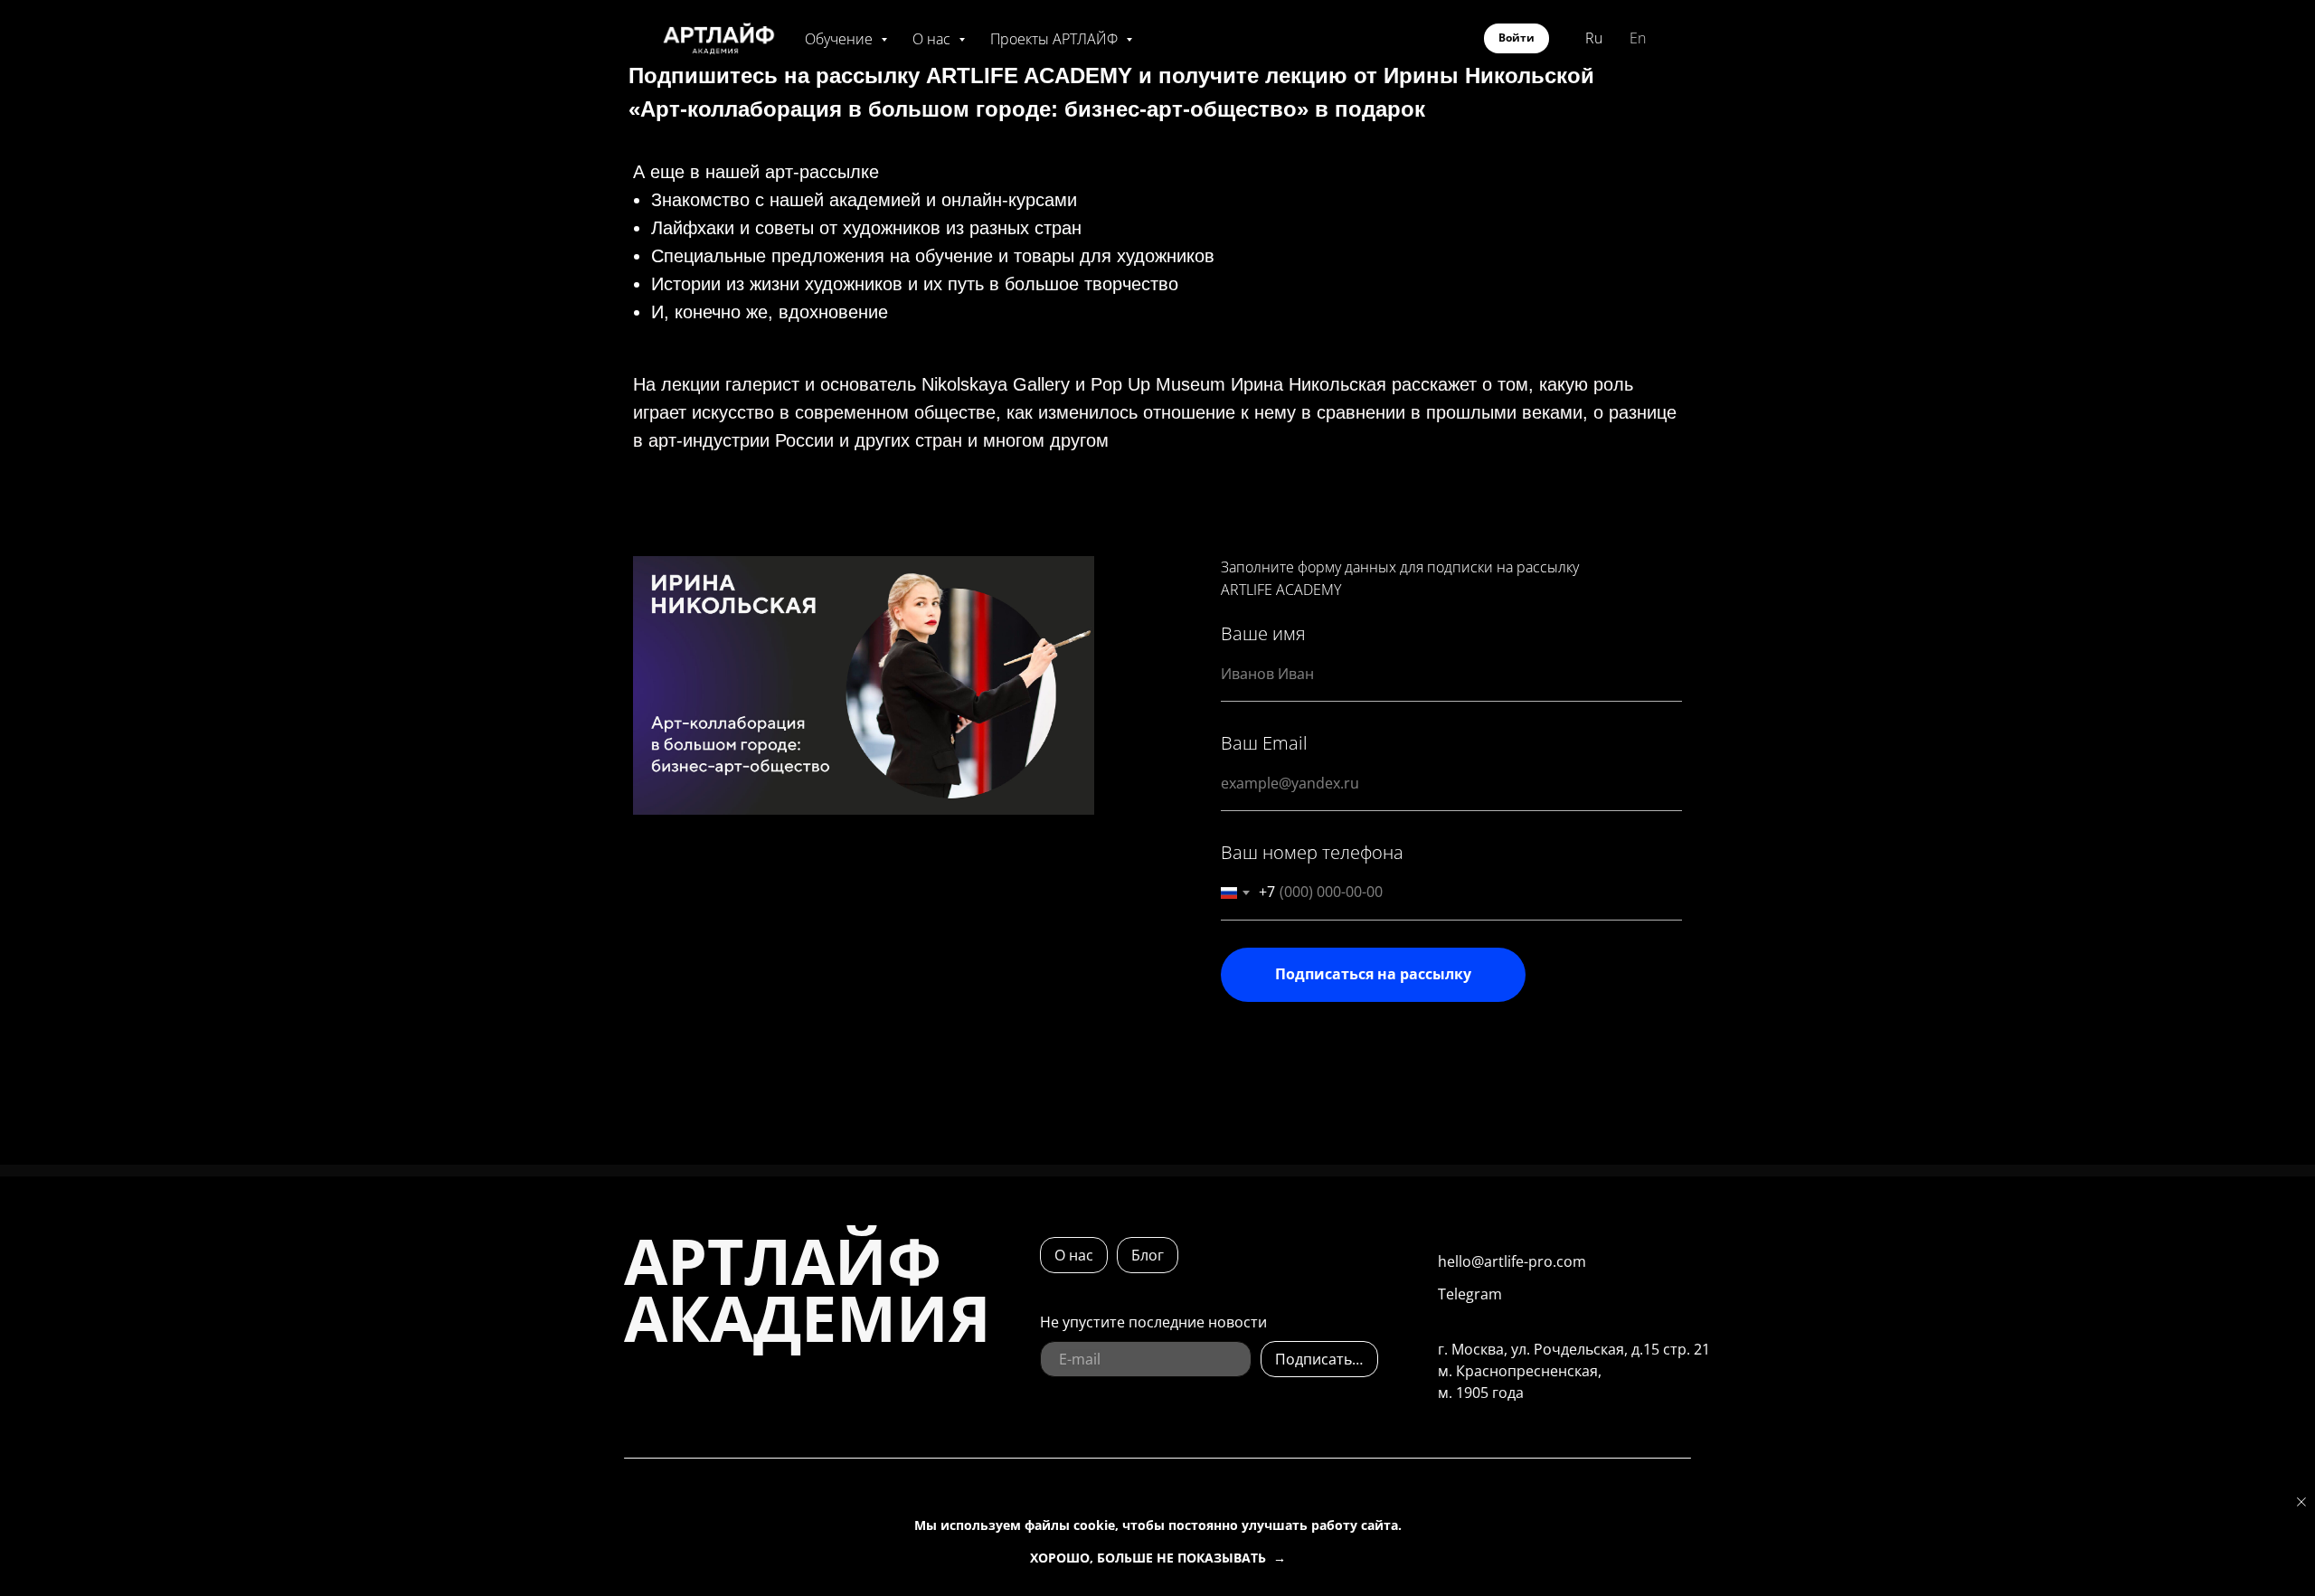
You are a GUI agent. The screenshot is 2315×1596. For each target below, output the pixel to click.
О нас (933, 39)
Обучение (841, 39)
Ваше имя (1263, 633)
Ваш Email (1264, 743)
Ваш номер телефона (1312, 852)
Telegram (1470, 1294)
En (1638, 38)
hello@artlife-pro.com (1512, 1261)
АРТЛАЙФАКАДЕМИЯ (808, 1289)
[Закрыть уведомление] (2301, 1502)
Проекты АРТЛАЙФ (1056, 39)
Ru (1594, 38)
